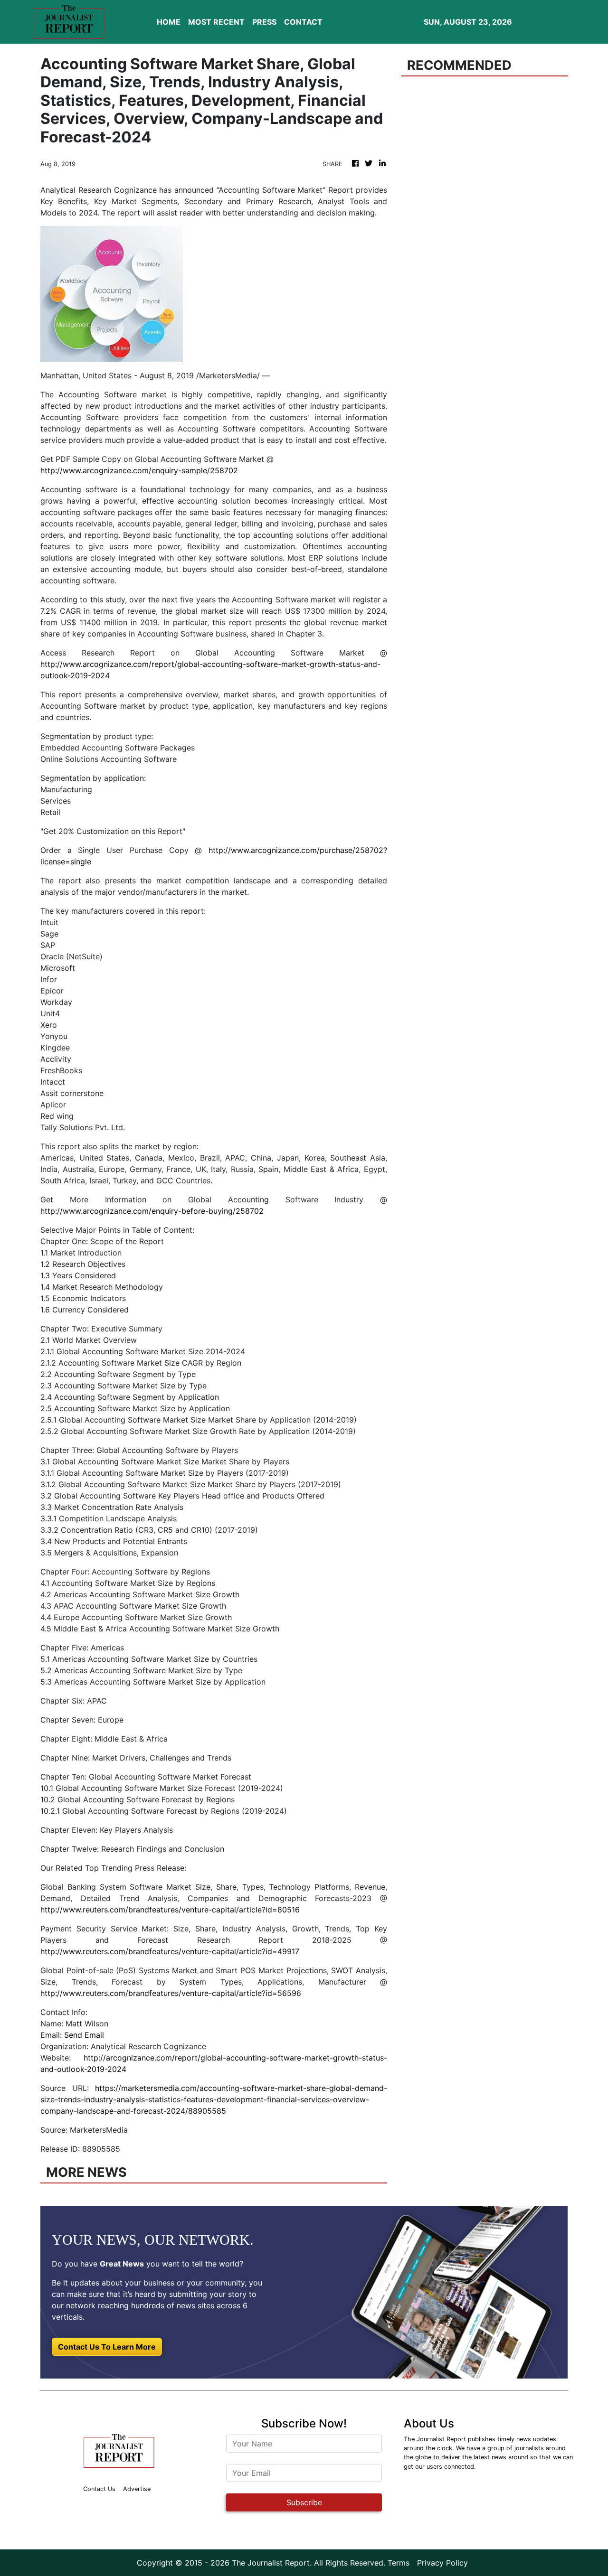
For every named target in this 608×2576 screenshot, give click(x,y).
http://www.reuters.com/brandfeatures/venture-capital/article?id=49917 (170, 1951)
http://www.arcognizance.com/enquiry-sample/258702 (139, 470)
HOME (169, 22)
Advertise (137, 2489)
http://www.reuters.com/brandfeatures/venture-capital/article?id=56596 (171, 1993)
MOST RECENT (216, 22)
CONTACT (303, 22)
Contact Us (99, 2489)
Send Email (84, 2035)
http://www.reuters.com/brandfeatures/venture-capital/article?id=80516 (170, 1910)
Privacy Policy (442, 2563)
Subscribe (304, 2502)
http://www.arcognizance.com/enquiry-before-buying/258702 (152, 1211)
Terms (399, 2563)
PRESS (264, 22)
